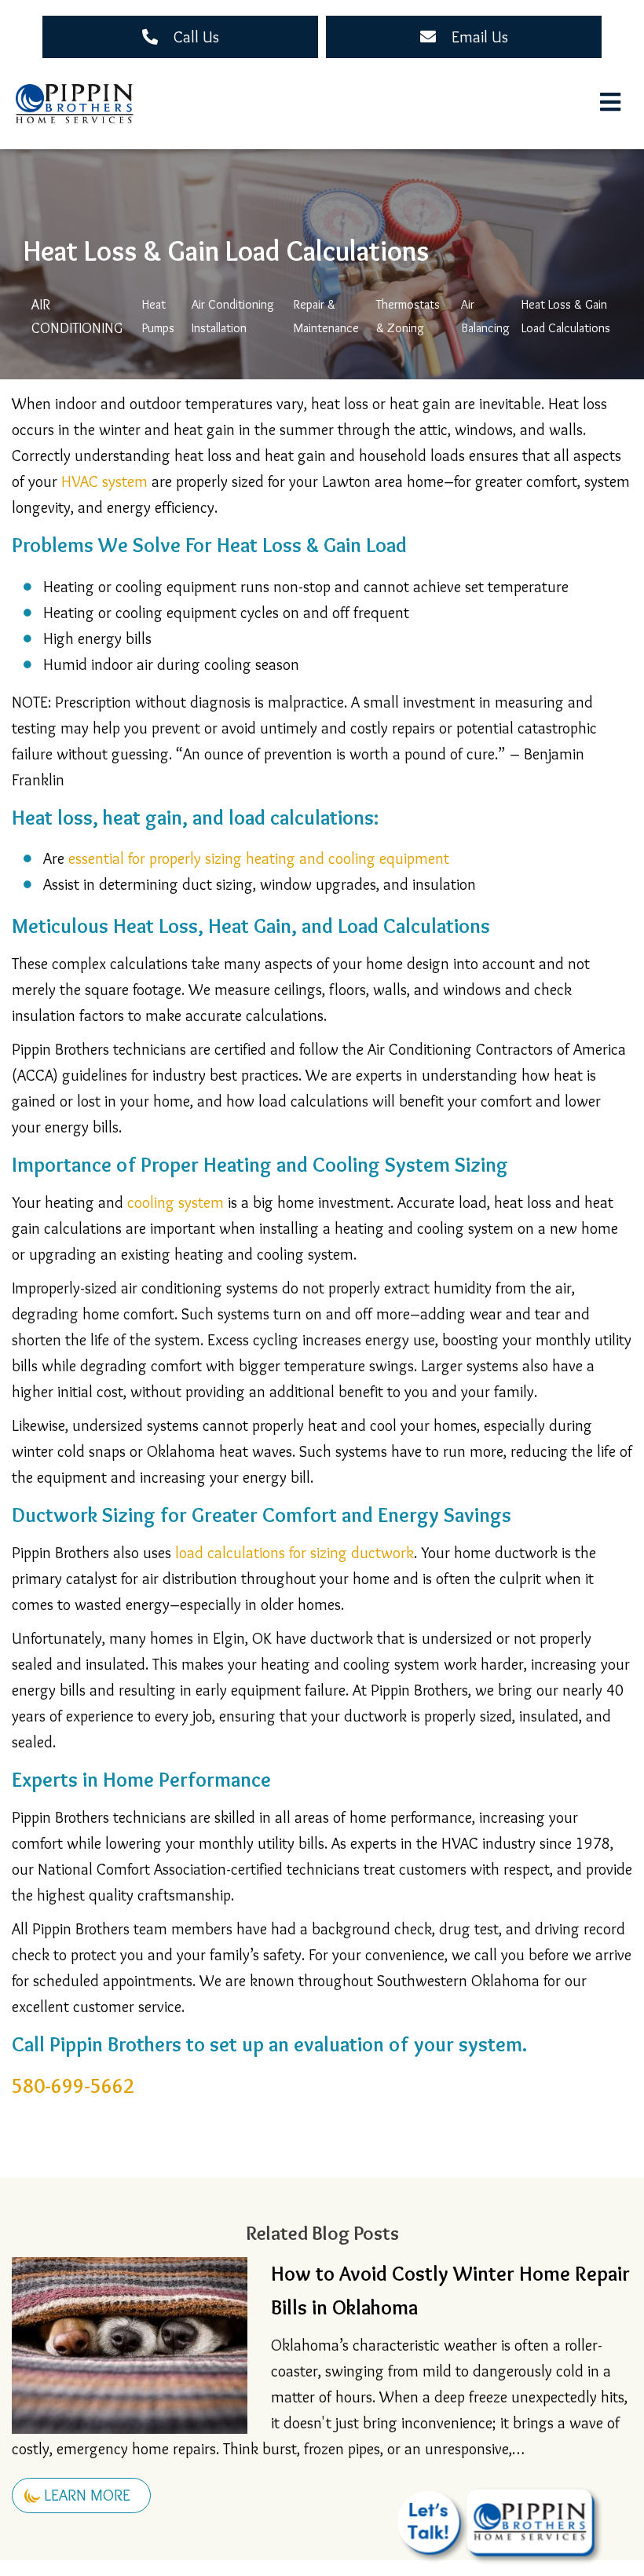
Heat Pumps (158, 316)
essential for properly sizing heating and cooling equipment (259, 858)
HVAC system (104, 481)
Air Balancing (485, 316)
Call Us (196, 37)
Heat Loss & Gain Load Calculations (566, 316)
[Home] (75, 104)
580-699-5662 (73, 2086)
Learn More (87, 2495)
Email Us (480, 37)
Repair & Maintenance (326, 316)
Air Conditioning (77, 317)
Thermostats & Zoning (410, 316)
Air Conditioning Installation (234, 316)
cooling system (176, 1202)
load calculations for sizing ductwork (295, 1553)
